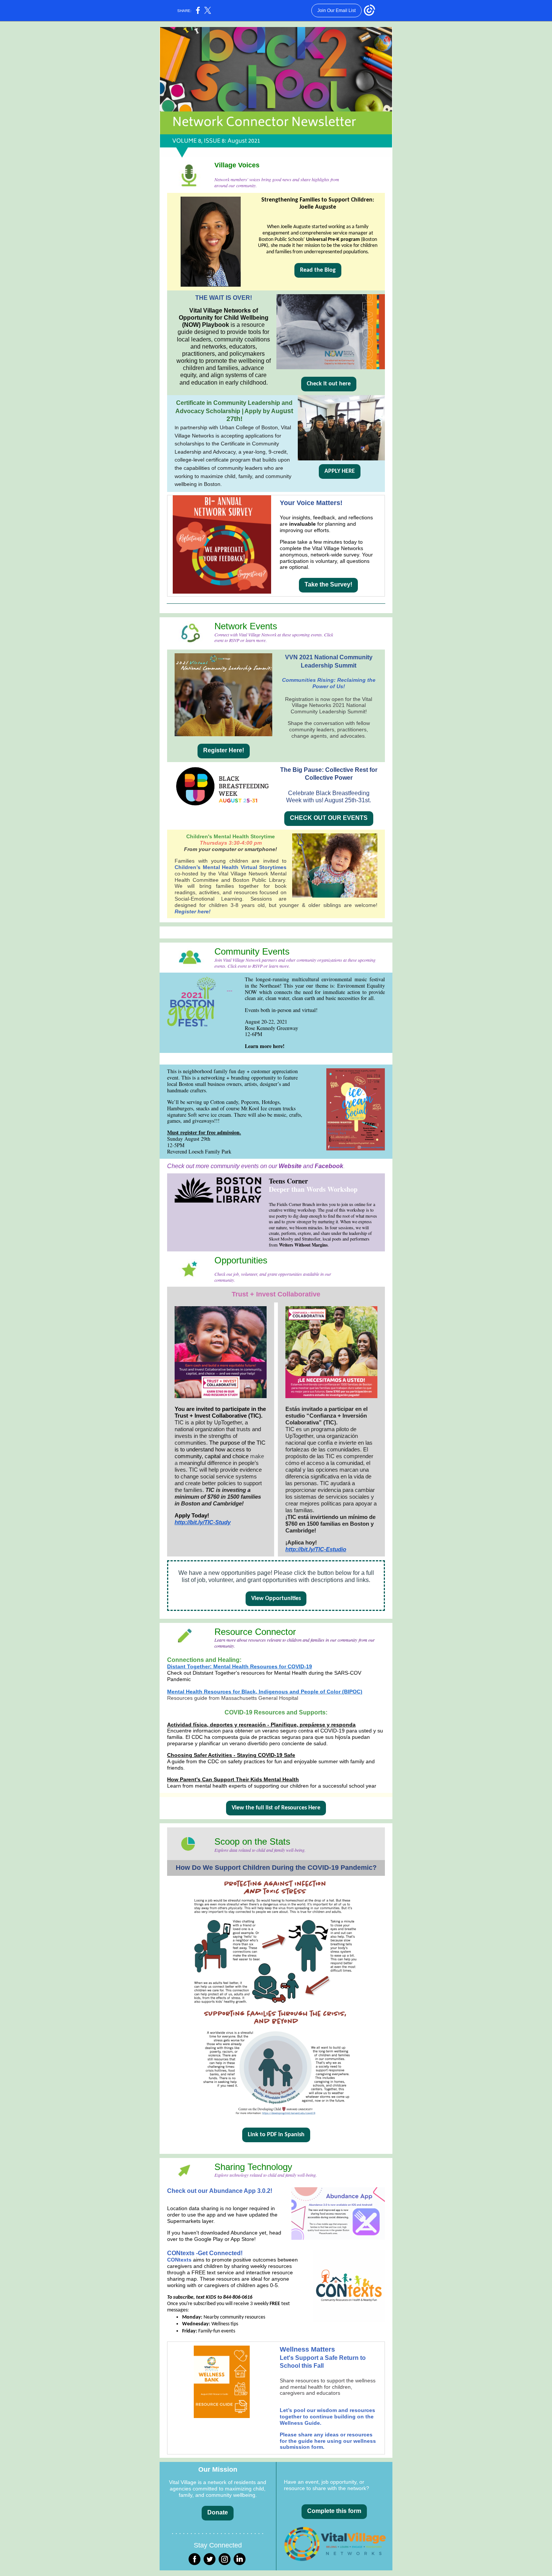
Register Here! (224, 750)
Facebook (329, 1166)
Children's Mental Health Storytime (231, 836)
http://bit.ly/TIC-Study (203, 1522)
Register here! (193, 911)
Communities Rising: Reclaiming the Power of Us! (329, 683)
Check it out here (329, 384)
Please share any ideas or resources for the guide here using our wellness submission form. (328, 2441)
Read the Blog (318, 270)
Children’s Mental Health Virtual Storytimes (231, 867)
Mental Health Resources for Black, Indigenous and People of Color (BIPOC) (265, 1692)
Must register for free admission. (204, 1132)
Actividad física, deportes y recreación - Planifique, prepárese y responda (261, 1725)
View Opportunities (276, 1599)
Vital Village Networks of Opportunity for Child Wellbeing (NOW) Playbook (224, 318)
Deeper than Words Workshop (313, 1189)
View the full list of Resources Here (276, 1808)
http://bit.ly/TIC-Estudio (316, 1549)
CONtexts (181, 2253)
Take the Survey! (328, 584)
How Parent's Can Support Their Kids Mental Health (233, 1779)
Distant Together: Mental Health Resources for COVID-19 (240, 1666)
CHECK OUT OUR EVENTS (329, 818)
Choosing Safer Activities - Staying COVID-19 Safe (231, 1755)
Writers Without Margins (303, 1245)
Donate (218, 2512)
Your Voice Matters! (311, 503)
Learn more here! (265, 1046)
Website (290, 1166)
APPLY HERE (340, 471)
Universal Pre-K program (333, 240)
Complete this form (334, 2511)
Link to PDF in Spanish (276, 2135)
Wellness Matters (307, 2349)
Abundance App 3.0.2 (240, 2191)
